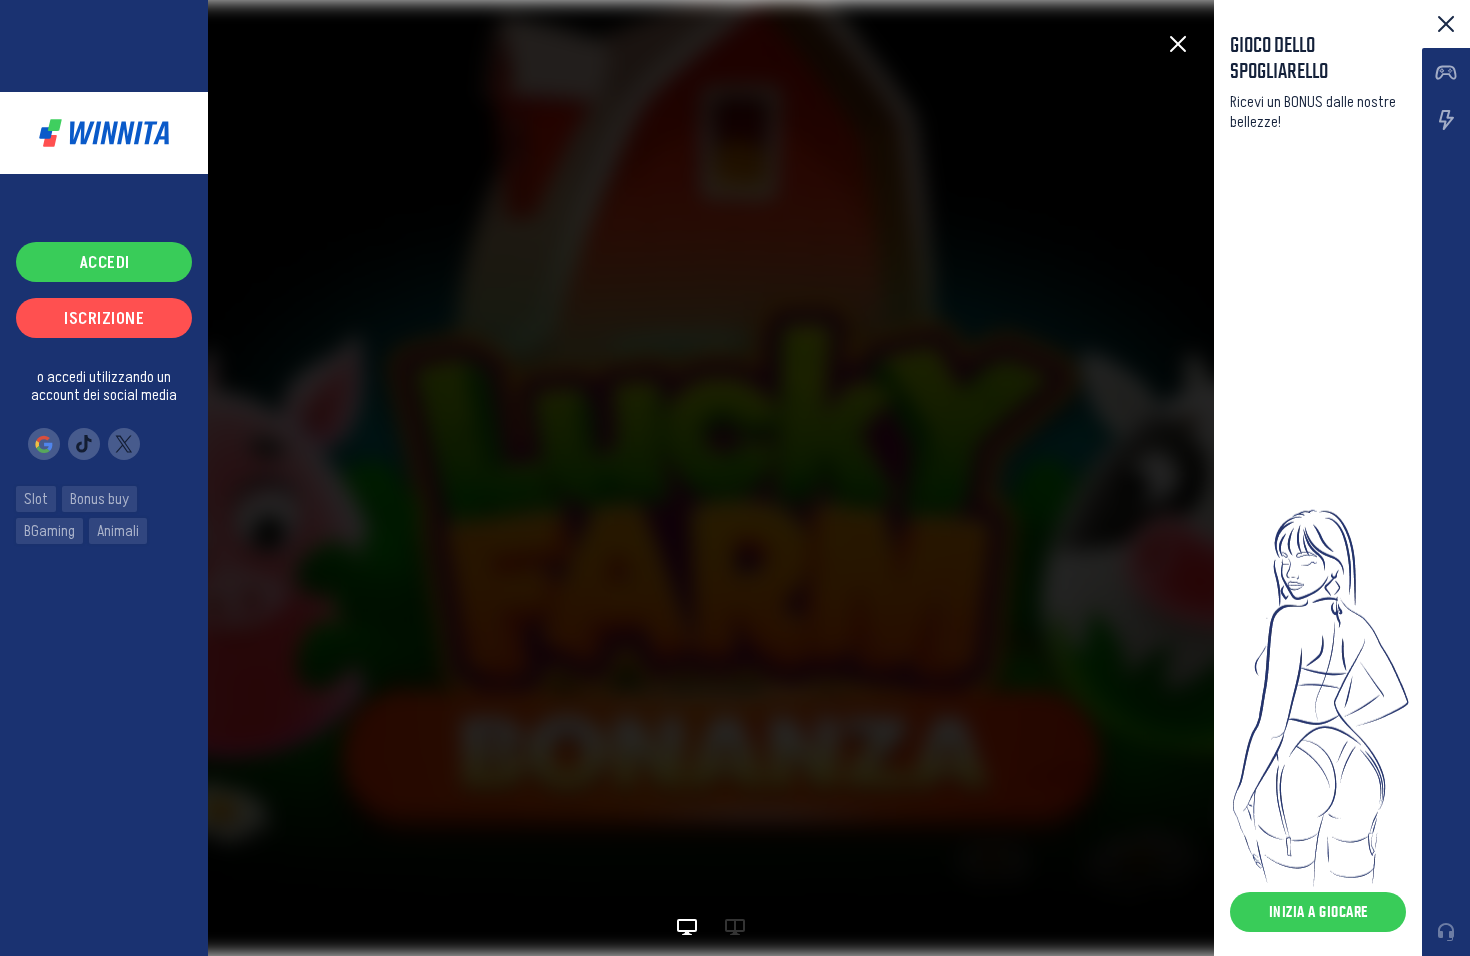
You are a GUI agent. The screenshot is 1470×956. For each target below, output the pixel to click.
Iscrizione (104, 318)
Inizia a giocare (1318, 911)
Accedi (104, 262)
